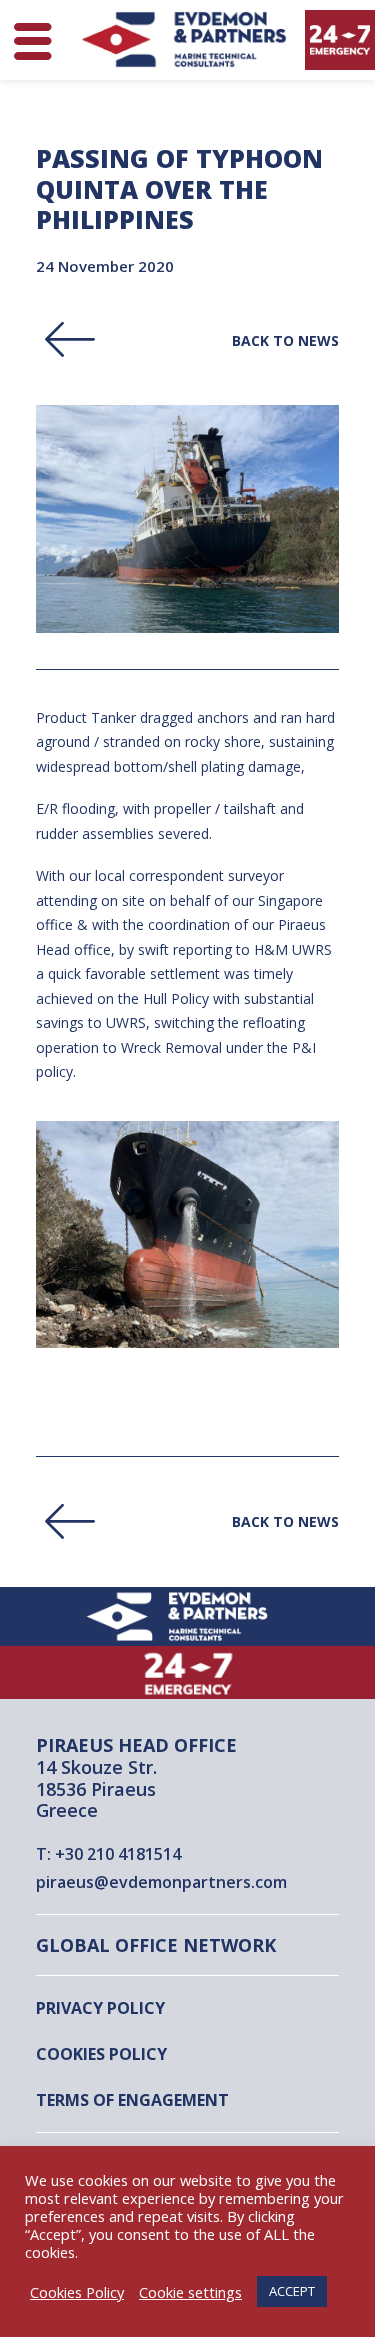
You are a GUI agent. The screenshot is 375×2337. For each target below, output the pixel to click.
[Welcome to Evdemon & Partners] (187, 1616)
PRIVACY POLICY (100, 2008)
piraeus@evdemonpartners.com (161, 1882)
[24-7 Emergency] (187, 1673)
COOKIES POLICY (101, 2054)
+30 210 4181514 (118, 1854)
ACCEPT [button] (292, 2291)
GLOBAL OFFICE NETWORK (156, 1945)
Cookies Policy (77, 2292)
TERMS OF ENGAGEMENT (132, 2100)
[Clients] (187, 322)
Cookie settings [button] (190, 2292)
